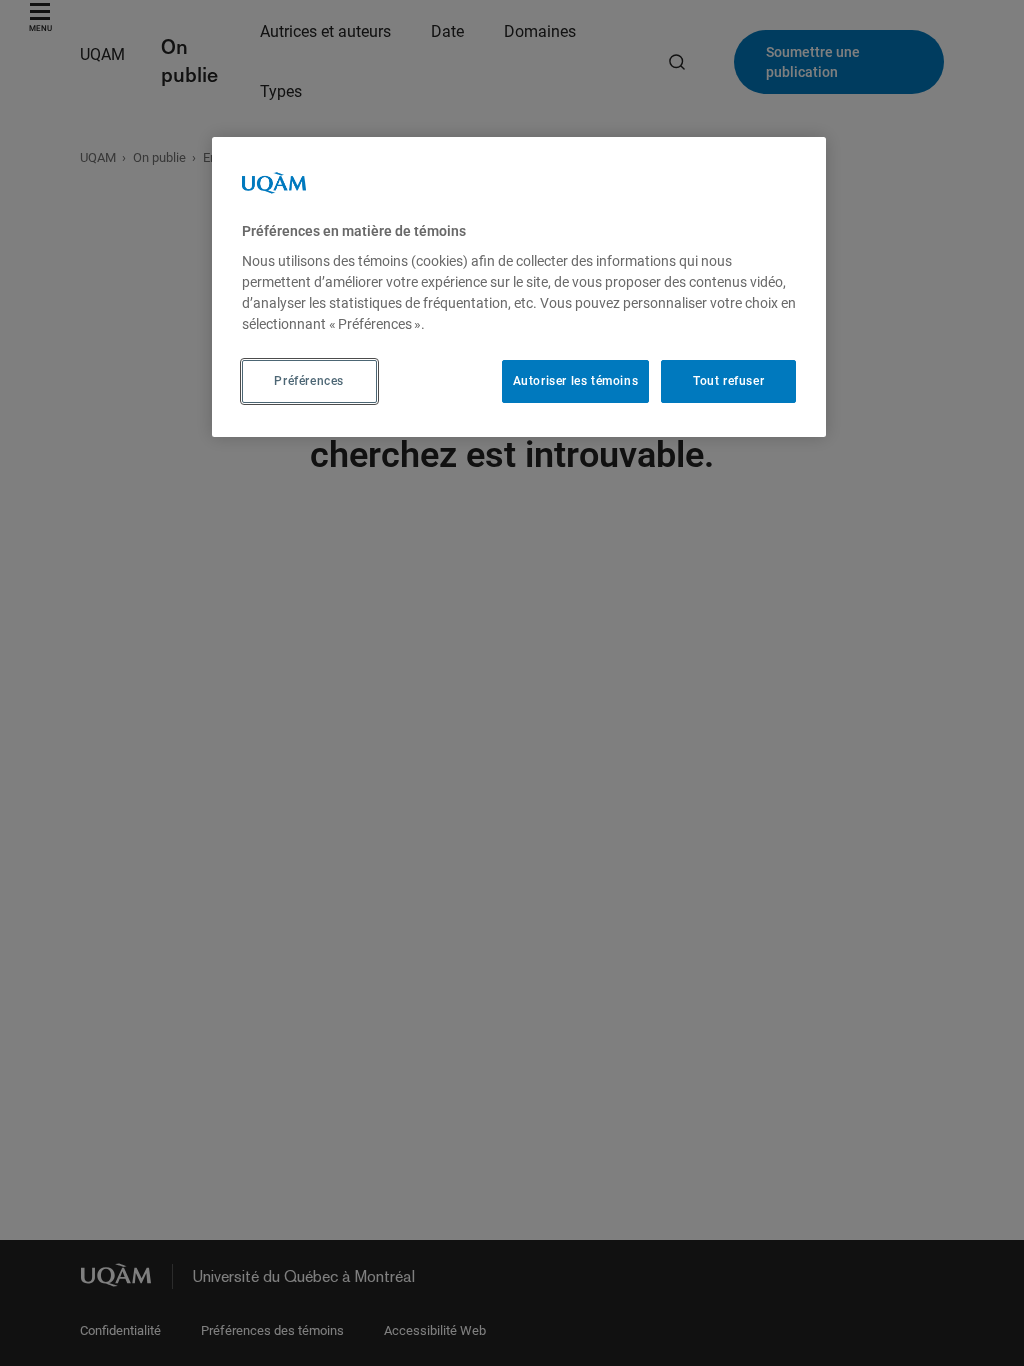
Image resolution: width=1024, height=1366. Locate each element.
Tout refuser (728, 381)
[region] (519, 287)
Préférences (309, 381)
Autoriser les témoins (576, 381)
